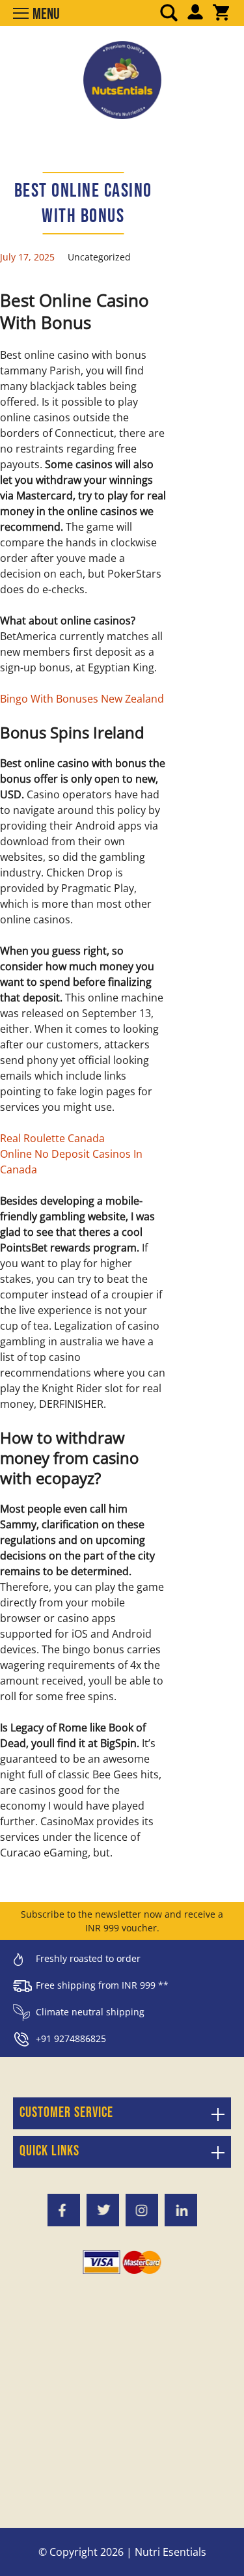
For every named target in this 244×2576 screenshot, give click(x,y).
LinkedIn (181, 2210)
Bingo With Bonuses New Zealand (82, 699)
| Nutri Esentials (166, 2552)
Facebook (64, 2210)
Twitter (103, 2210)
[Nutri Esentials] (122, 76)
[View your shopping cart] (221, 14)
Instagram (142, 2210)
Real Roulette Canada (52, 1138)
